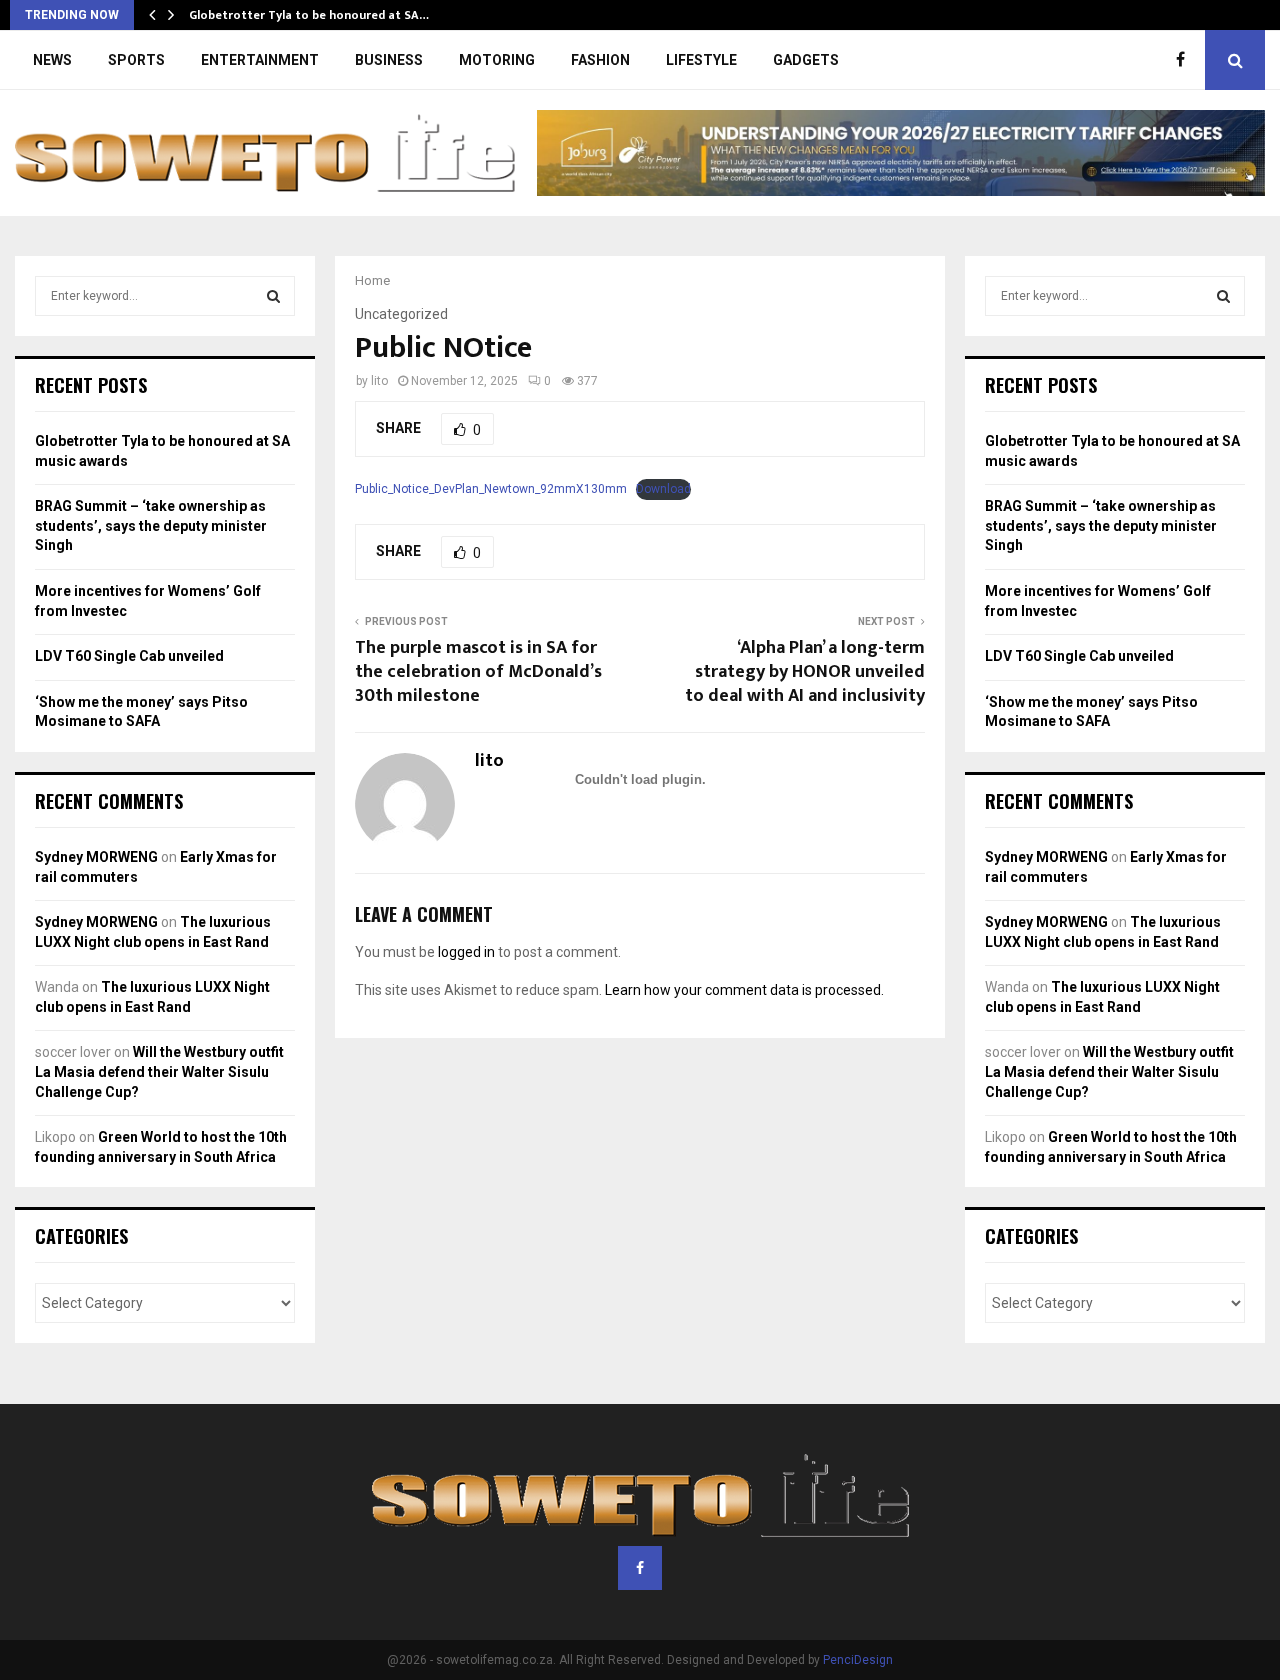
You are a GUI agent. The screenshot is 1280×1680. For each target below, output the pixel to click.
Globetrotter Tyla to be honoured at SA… (309, 15)
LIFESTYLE (701, 60)
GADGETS (806, 60)
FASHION (600, 60)
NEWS (52, 60)
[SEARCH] (273, 296)
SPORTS (136, 60)
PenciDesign (858, 1660)
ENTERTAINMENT (260, 60)
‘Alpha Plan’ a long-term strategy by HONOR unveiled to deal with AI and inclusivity (805, 672)
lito (379, 381)
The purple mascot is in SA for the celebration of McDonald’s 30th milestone (478, 672)
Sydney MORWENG (96, 857)
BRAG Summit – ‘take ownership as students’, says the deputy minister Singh (151, 525)
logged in (466, 952)
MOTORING (497, 60)
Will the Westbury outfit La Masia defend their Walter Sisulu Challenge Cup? (159, 1071)
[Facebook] (1185, 60)
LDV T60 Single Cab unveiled (129, 656)
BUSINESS (389, 60)
